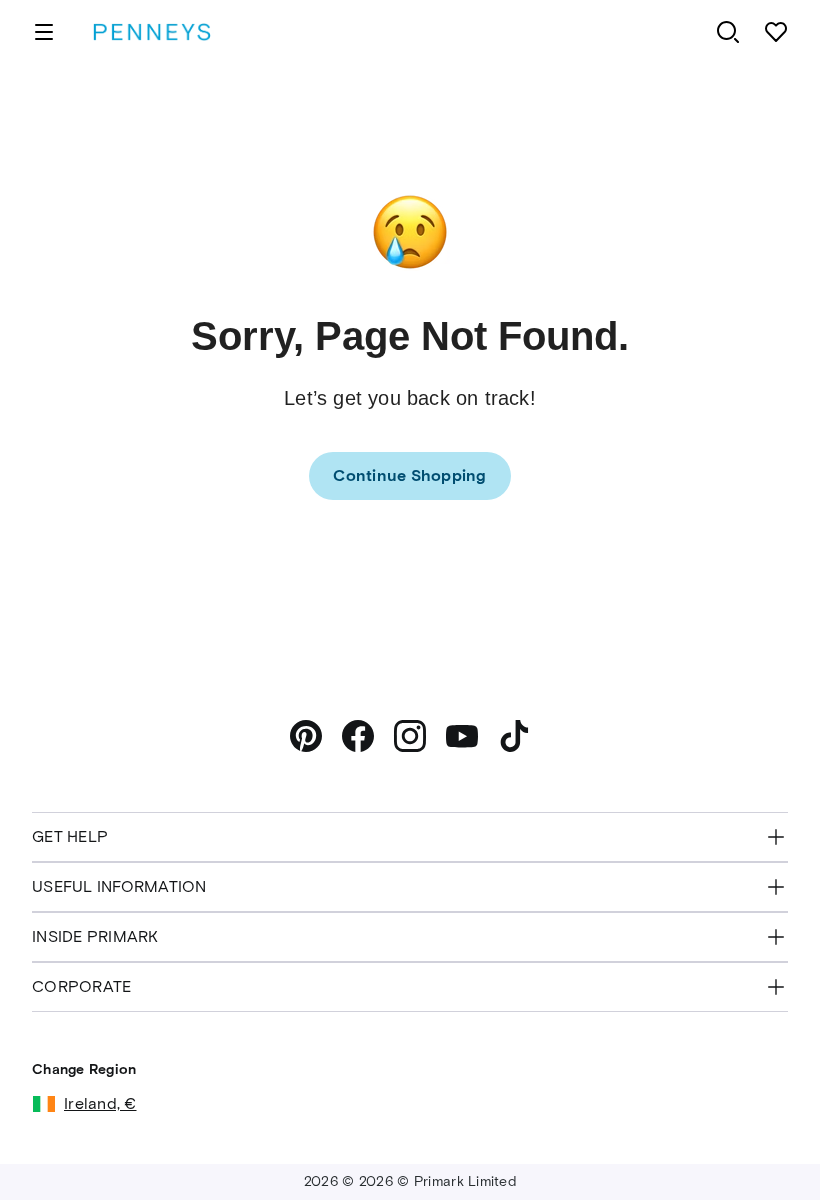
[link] (409, 476)
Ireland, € (100, 1103)
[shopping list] (776, 32)
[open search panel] (728, 32)
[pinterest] (306, 736)
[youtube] (462, 736)
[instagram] (410, 736)
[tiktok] (514, 736)
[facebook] (358, 736)
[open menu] (44, 32)
